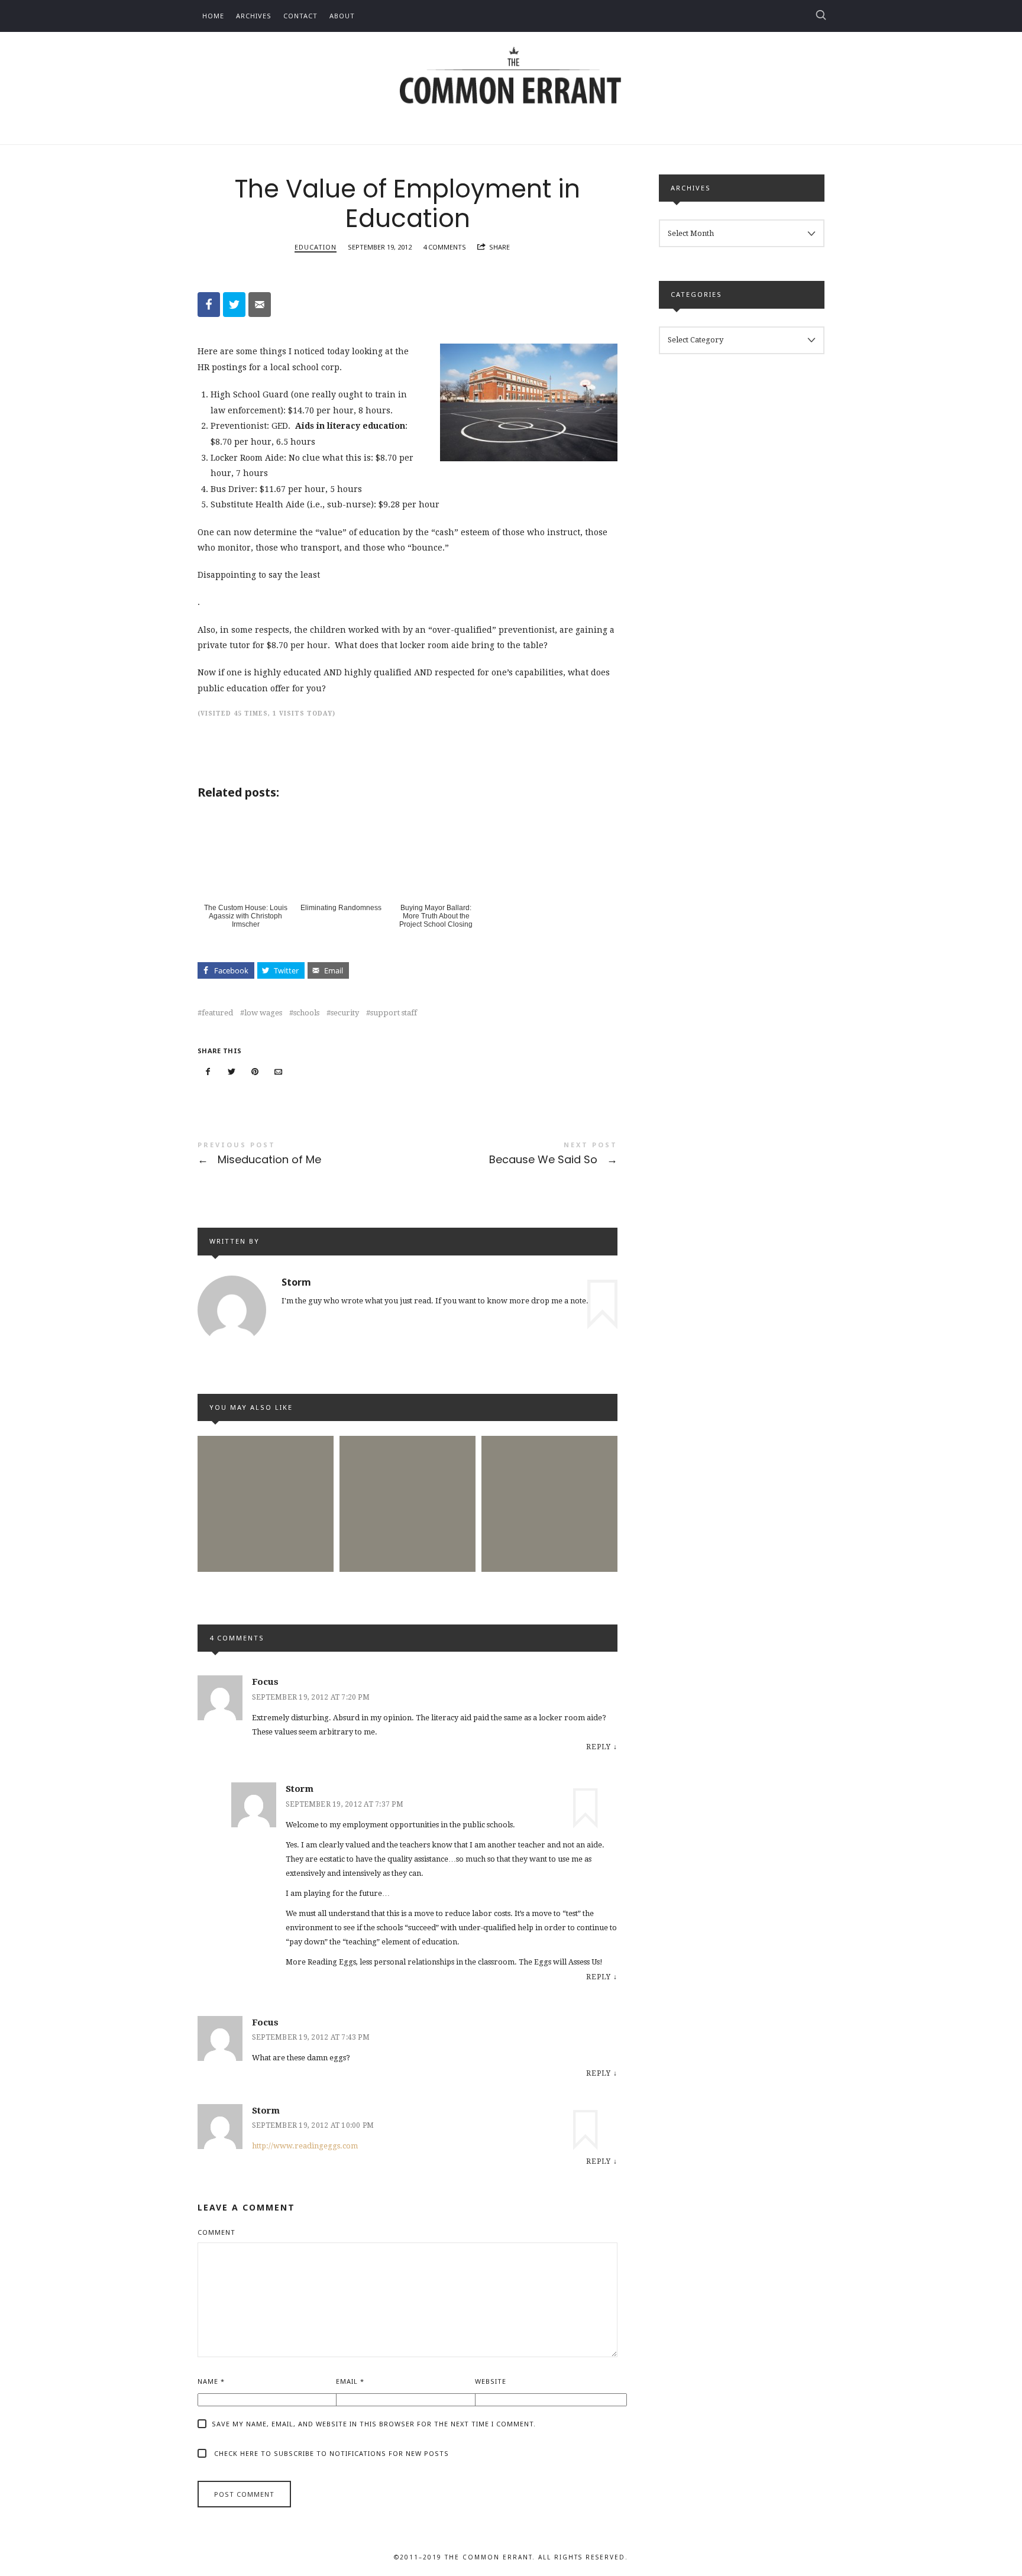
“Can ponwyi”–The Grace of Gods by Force (407, 1482)
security (345, 1013)
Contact (300, 16)
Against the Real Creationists (549, 1483)
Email (350, 2381)
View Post (266, 1557)
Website (491, 2381)
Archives (254, 16)
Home (213, 16)
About (342, 16)
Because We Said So (512, 1155)
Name (211, 2381)
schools (306, 1013)
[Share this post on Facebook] (208, 1072)
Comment (216, 2232)
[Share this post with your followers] (232, 1072)
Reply (599, 1747)
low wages (263, 1013)
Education (316, 247)
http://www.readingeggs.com (305, 2146)
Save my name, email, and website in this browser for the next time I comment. (374, 2424)
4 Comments (444, 247)
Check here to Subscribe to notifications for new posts (330, 2453)
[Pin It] (255, 1072)
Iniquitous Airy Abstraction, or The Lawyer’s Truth (266, 1482)
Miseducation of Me (303, 1155)
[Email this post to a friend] (279, 1072)
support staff (394, 1013)
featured (217, 1013)
